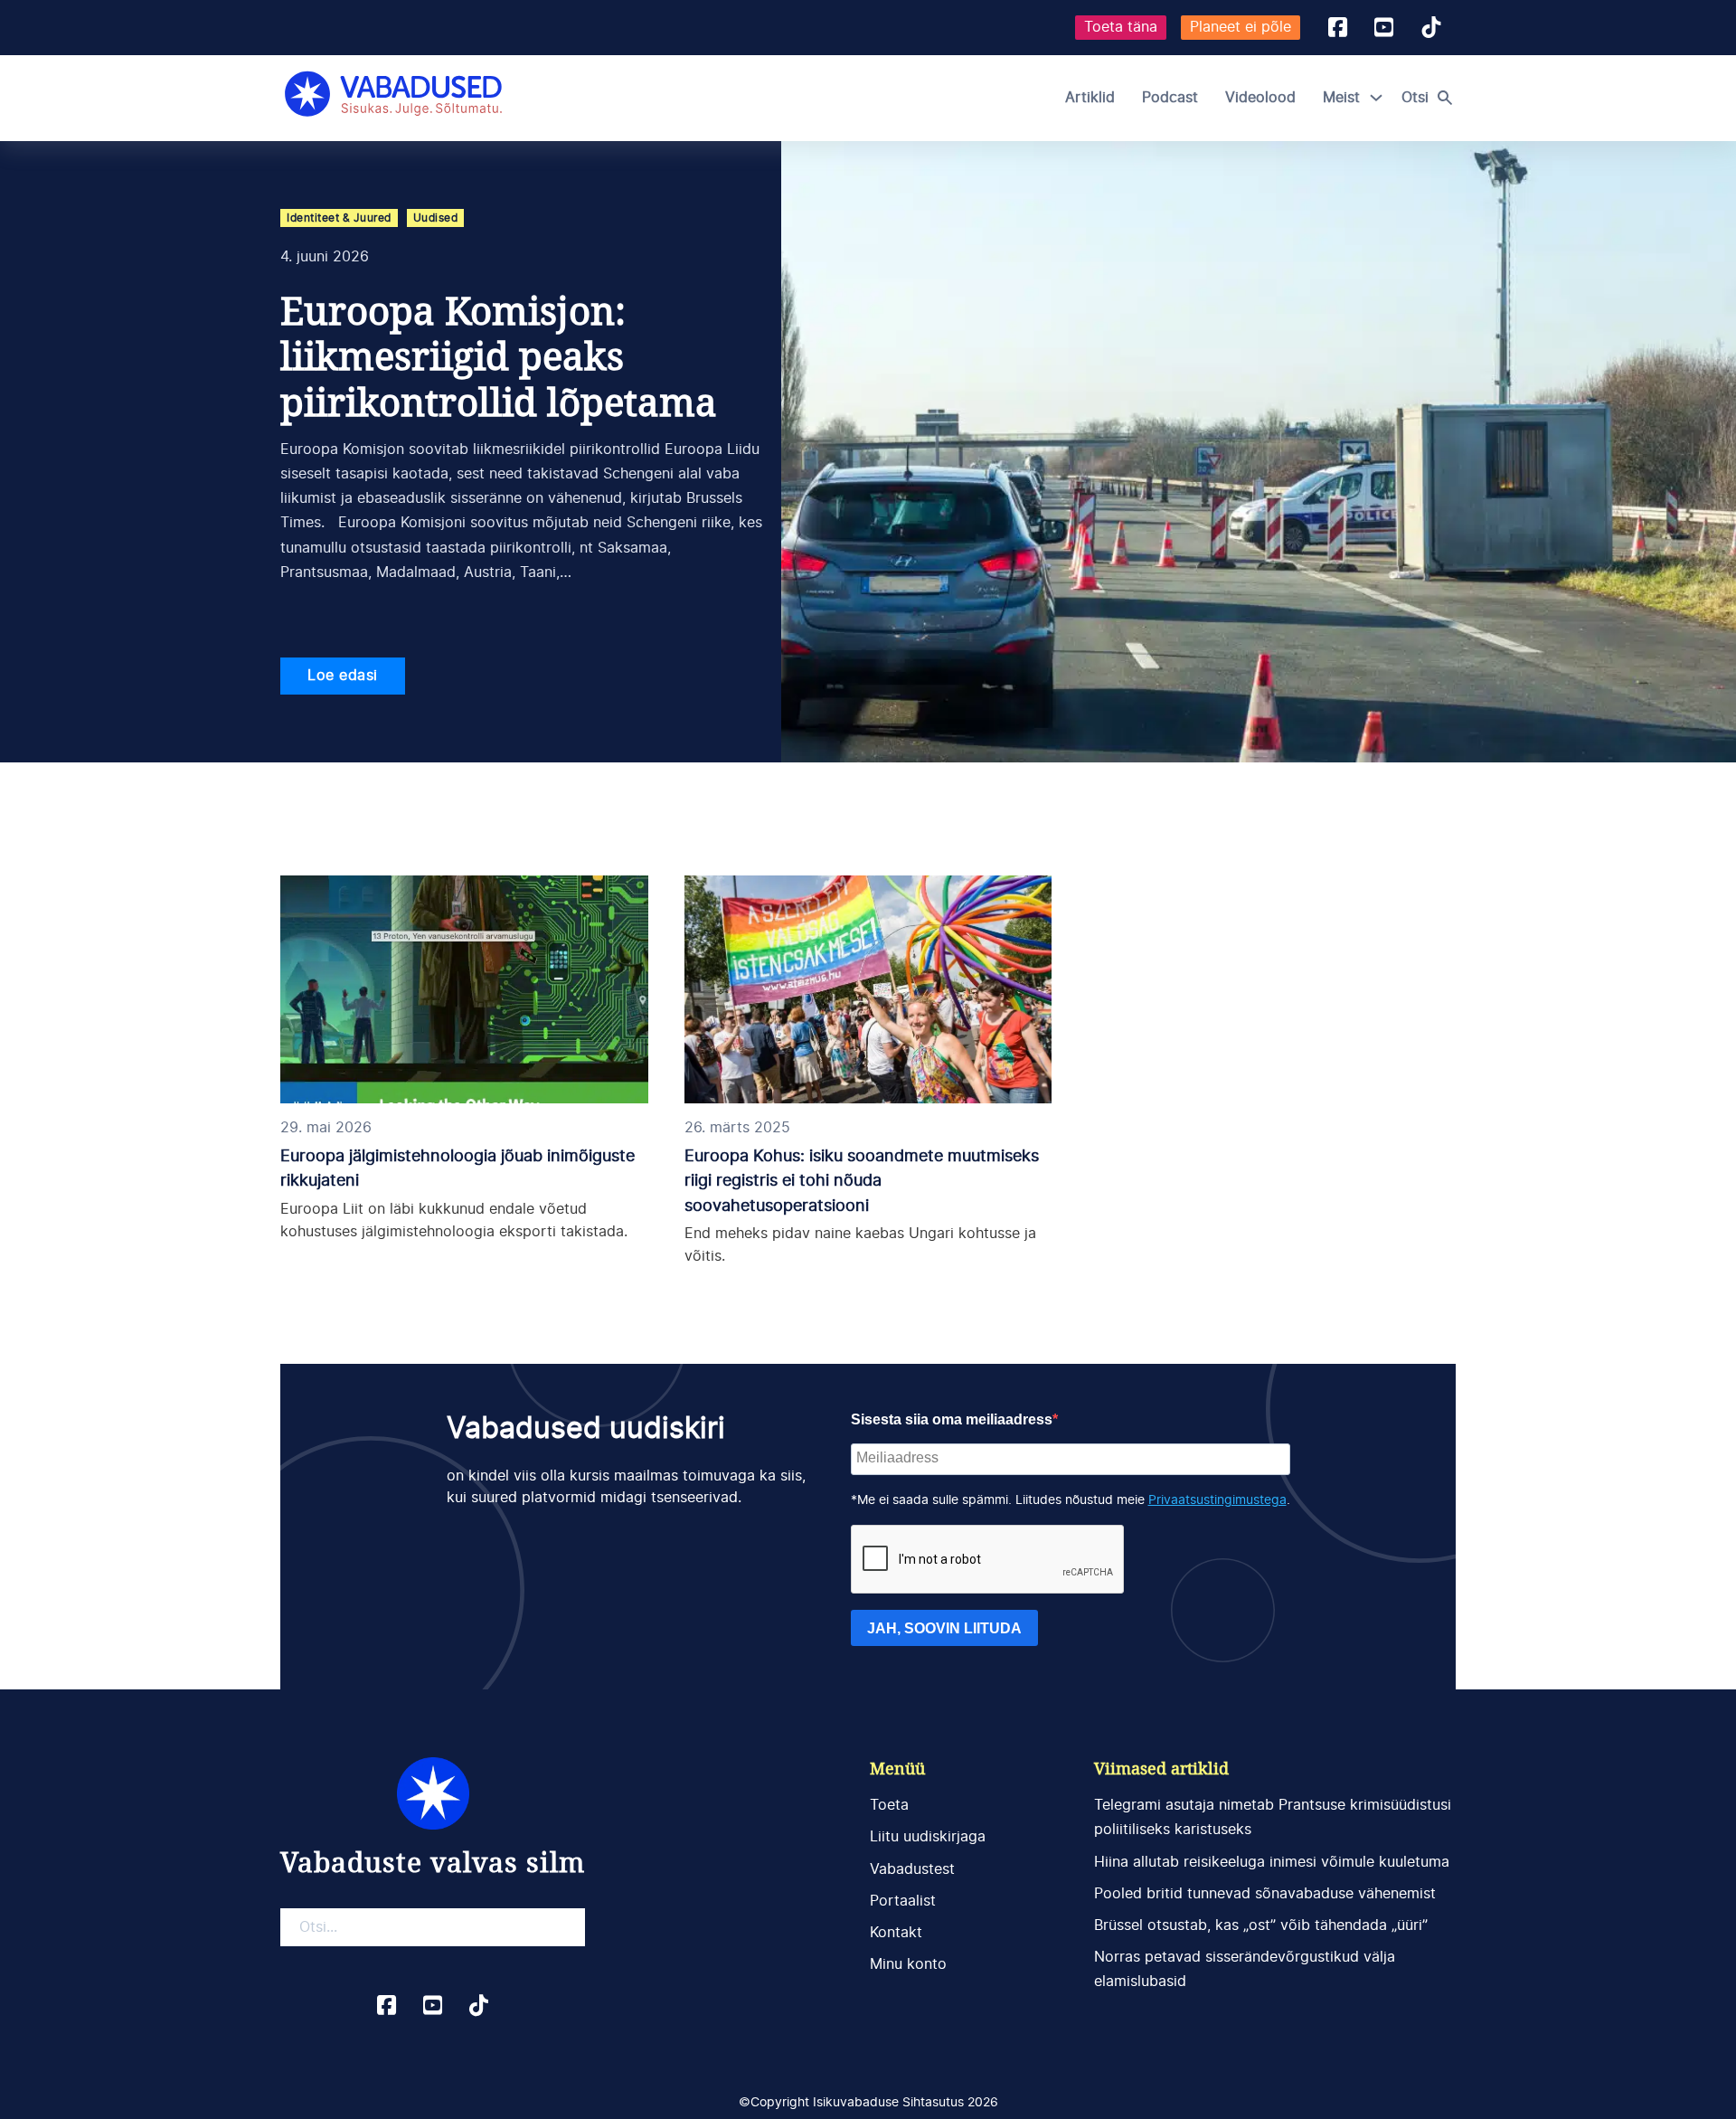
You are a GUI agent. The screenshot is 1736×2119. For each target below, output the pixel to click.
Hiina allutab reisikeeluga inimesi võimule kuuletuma (1272, 1862)
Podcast (1170, 98)
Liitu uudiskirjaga (928, 1837)
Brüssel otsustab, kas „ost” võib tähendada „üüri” (1261, 1925)
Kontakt (896, 1933)
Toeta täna (1121, 27)
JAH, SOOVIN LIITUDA (944, 1628)
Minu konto (908, 1964)
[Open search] (1431, 98)
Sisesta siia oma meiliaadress (952, 1419)
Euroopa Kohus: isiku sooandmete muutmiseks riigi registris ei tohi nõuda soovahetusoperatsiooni (862, 1181)
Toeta (889, 1805)
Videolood (1260, 98)
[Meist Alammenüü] (1376, 98)
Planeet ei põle (1241, 27)
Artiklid (1090, 98)
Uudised (436, 218)
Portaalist (903, 1901)
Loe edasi (343, 676)
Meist (1341, 98)
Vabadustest (912, 1869)
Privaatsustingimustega (1217, 1500)
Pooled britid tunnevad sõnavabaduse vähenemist (1265, 1894)
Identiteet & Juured (339, 218)
